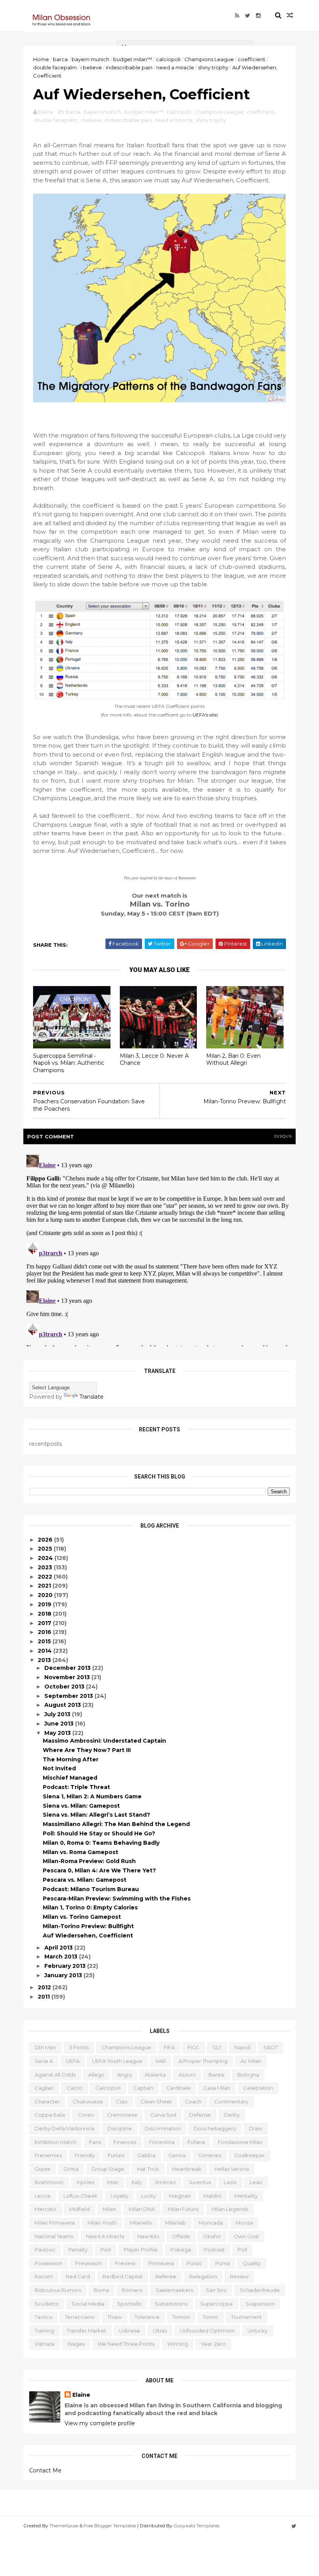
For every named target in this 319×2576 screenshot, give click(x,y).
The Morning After (71, 1759)
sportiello (130, 2304)
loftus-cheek (81, 2196)
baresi (216, 2075)
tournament (246, 2317)
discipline (120, 2128)
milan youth (102, 2223)
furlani (116, 2155)
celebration (258, 2088)
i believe (91, 67)
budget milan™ (133, 59)
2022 (46, 1577)
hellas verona (232, 2169)
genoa (177, 2155)
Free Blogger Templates (110, 2526)
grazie (43, 2169)
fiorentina (162, 2142)
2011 (45, 1997)
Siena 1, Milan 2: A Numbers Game (92, 1796)
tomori (181, 2317)
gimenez (210, 2155)
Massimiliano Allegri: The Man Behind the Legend (116, 1824)
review (239, 2276)
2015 (45, 1641)
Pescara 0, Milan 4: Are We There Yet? (99, 1870)
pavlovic (45, 2250)
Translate (91, 1397)
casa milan (217, 2088)
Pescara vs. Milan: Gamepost (85, 1880)
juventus (200, 2182)
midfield (80, 2209)
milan (109, 2209)
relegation (203, 2276)
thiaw (115, 2317)
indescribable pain (129, 67)
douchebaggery (215, 2128)
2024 (46, 1558)
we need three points (126, 2344)
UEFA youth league (117, 2061)
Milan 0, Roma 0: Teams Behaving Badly (101, 1843)
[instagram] (258, 16)
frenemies (48, 2155)
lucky (149, 2196)
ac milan (251, 2061)
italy (137, 2182)
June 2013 (60, 1724)
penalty (78, 2250)
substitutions (171, 2304)
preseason (89, 2263)
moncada (211, 2223)
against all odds (55, 2075)
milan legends (230, 2209)
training (44, 2331)
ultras (160, 2331)
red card (78, 2276)
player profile (141, 2250)
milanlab (175, 2223)
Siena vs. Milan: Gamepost (81, 1806)
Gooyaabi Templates (196, 2526)
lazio (230, 2182)
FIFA (169, 2047)
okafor (212, 2236)
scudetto (47, 2304)
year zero (213, 2344)
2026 (46, 1540)
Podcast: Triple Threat (76, 1787)
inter (113, 2182)
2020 (46, 1595)
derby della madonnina (65, 2128)
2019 (45, 1604)
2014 (46, 1651)
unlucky (258, 2331)
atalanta (155, 2075)
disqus (283, 1136)
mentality (246, 2196)
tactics (43, 2317)
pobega (181, 2250)
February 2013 (66, 1966)
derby (232, 2115)
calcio (74, 2088)
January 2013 (64, 1975)
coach (193, 2101)
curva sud (163, 2115)
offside (181, 2236)
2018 (45, 1614)
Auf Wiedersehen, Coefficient (88, 1936)
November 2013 (68, 1677)
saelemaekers (174, 2290)
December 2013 (68, 1668)
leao (256, 2182)
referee (166, 2276)
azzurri (187, 2075)
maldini (212, 2196)
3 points (79, 2047)
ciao (122, 2101)
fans (95, 2142)
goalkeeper (250, 2155)
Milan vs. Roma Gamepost (81, 1852)
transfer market (87, 2331)
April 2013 (59, 1948)
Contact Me (45, 2470)
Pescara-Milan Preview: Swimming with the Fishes (117, 1898)
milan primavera (55, 2223)
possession (48, 2263)
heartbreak (187, 2169)
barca (60, 59)
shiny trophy (213, 67)
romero (132, 2290)
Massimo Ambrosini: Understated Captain (104, 1741)
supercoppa (216, 2304)
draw (256, 2128)
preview (125, 2263)
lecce (43, 2196)
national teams (54, 2236)
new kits (148, 2236)
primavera (161, 2263)
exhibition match (55, 2142)
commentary (231, 2101)
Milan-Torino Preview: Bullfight (88, 1926)
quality (252, 2263)
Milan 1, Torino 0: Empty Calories (90, 1907)
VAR (160, 2061)
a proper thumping (203, 2061)
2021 (45, 1586)
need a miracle (175, 67)
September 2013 (69, 1696)
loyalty (119, 2196)
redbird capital (123, 2276)
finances (125, 2142)
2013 (45, 1660)
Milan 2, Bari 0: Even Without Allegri (233, 1060)
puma (223, 2263)
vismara (45, 2344)
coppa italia (50, 2115)
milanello (141, 2223)
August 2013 (63, 1705)
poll (242, 2250)
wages (76, 2344)
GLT (217, 2047)
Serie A (44, 2061)
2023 (46, 1567)
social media (88, 2304)
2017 (45, 1623)
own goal (246, 2236)
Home (41, 59)
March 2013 (62, 1957)
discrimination (163, 2128)
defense (200, 2115)
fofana (196, 2142)
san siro (216, 2290)
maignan (180, 2196)
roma (101, 2290)
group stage (108, 2169)
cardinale (178, 2088)
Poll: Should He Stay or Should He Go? (99, 1833)
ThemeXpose (64, 2526)
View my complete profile (100, 2423)
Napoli (242, 2047)
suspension (260, 2304)
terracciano (80, 2317)
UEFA (73, 2061)
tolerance (147, 2317)
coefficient (252, 59)
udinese (130, 2331)
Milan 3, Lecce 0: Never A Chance (154, 1060)
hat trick (148, 2169)
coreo (86, 2115)
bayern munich (90, 59)
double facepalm (55, 67)
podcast (214, 2250)
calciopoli (168, 59)
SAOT (271, 2047)
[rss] (237, 16)
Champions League (209, 59)
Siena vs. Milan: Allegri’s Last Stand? (96, 1815)
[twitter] (248, 16)
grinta (71, 2169)
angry (124, 2075)
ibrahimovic (49, 2182)
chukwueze (88, 2101)
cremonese (122, 2115)
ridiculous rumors (58, 2290)
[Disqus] (159, 1249)
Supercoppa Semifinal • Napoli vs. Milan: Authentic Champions (69, 1063)
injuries (85, 2182)
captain (143, 2088)
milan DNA (142, 2209)
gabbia (146, 2155)
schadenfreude (260, 2290)
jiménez (165, 2182)
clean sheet (156, 2101)
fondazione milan (240, 2142)
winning (178, 2344)
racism (44, 2276)
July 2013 (58, 1714)
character (47, 2101)
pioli (106, 2250)
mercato (46, 2209)
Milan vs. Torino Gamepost (82, 1917)
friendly (85, 2155)
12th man (45, 2047)
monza (244, 2223)
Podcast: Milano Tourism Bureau (91, 1889)
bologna (248, 2075)
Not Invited (59, 1768)
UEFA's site (205, 715)
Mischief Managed (70, 1778)
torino (210, 2317)
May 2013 (58, 1733)
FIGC (194, 2047)
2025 (46, 1549)
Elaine (81, 2395)
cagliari (44, 2088)
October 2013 (65, 1687)
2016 (45, 1632)
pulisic (195, 2263)
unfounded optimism (207, 2331)
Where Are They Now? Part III (87, 1750)
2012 (45, 1987)
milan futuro (183, 2209)
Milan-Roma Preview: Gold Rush (89, 1861)
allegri (96, 2075)
